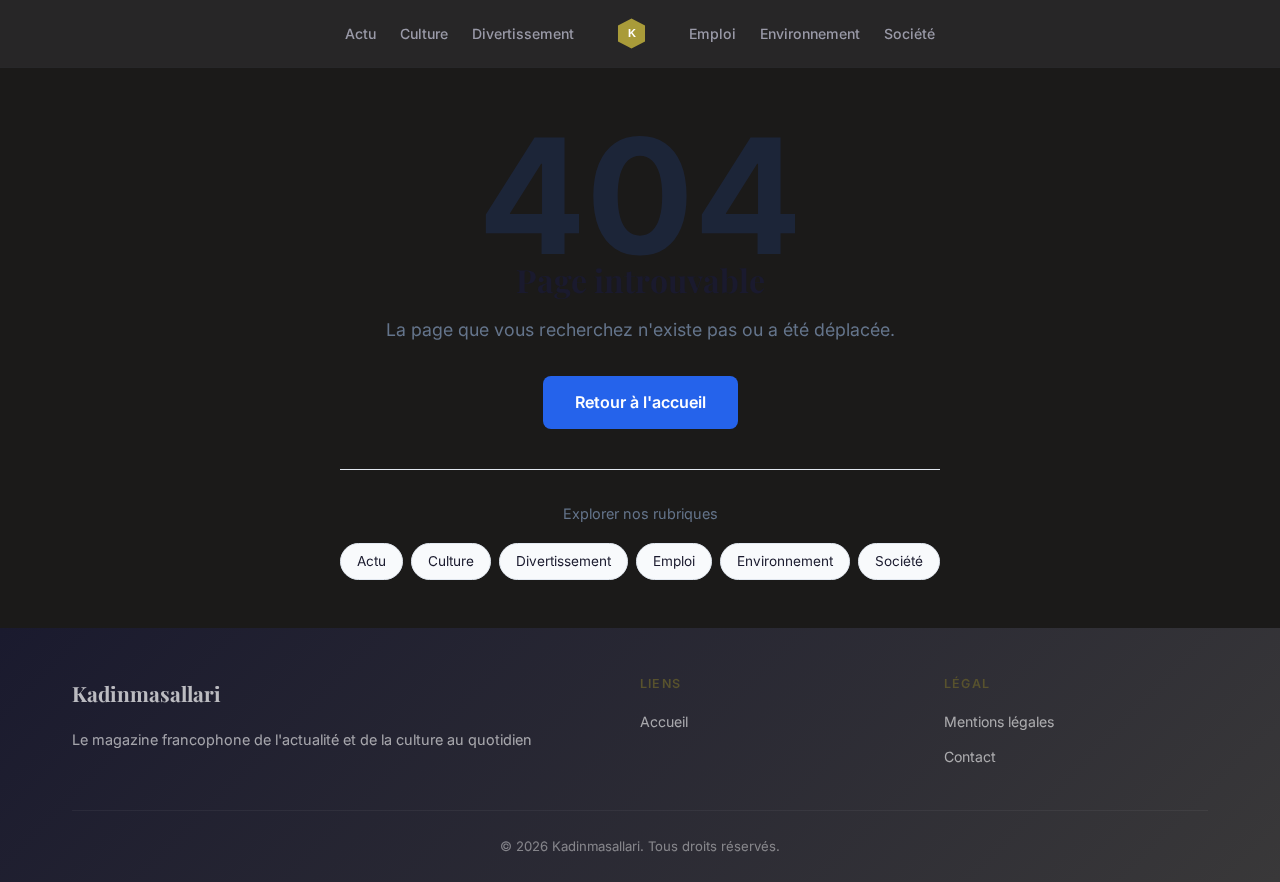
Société (909, 33)
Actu (360, 33)
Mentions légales (999, 721)
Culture (424, 33)
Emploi (712, 33)
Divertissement (523, 33)
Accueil (664, 721)
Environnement (810, 33)
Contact (970, 756)
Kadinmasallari (146, 693)
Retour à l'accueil (640, 402)
